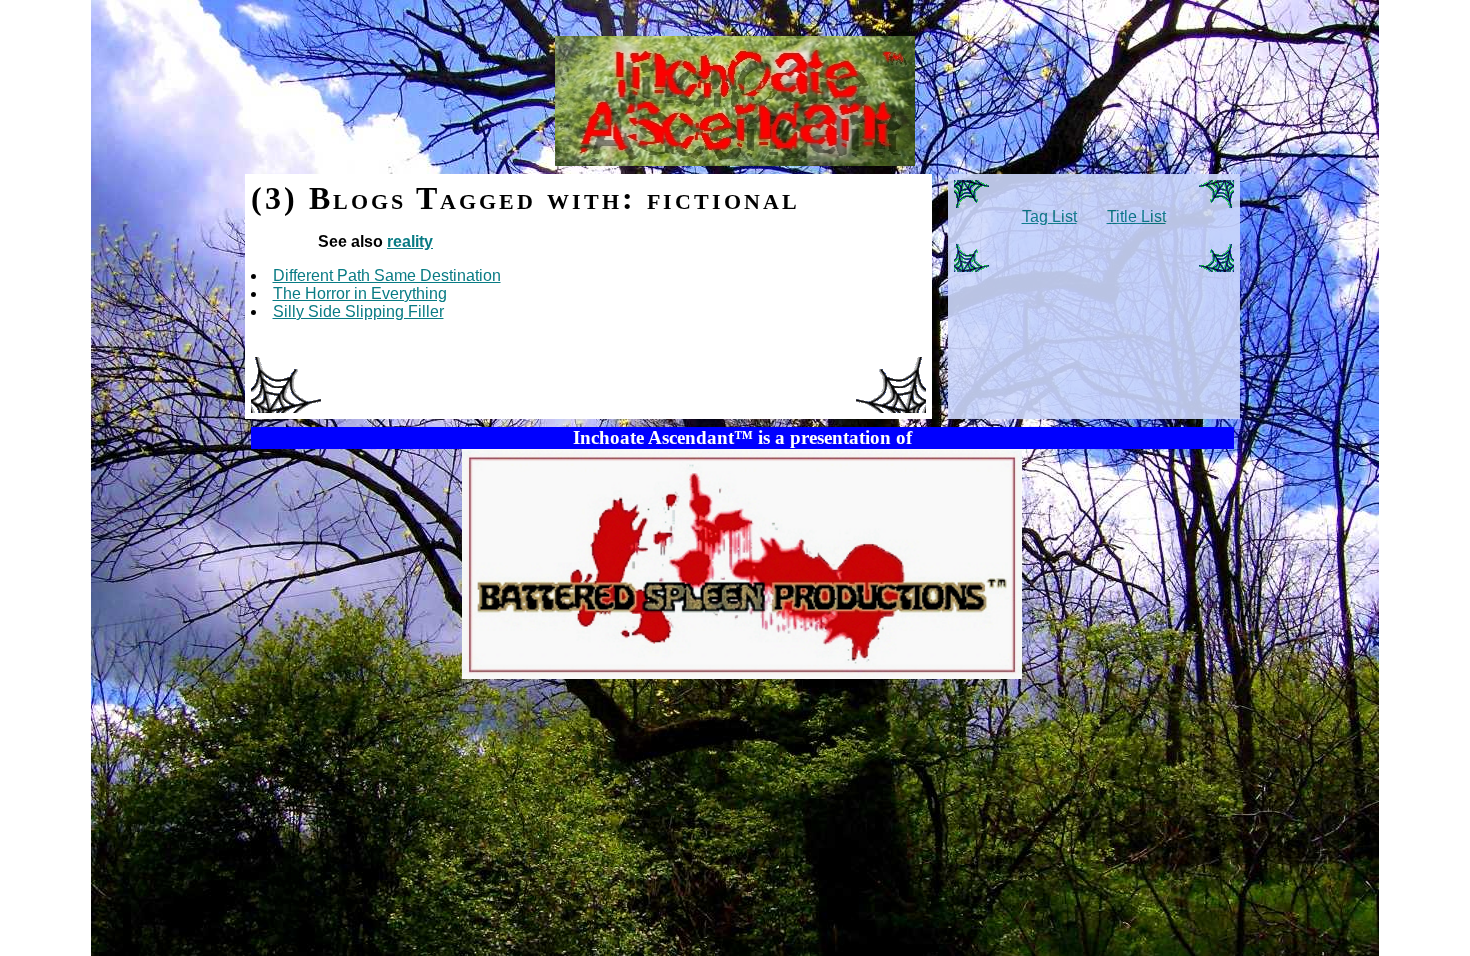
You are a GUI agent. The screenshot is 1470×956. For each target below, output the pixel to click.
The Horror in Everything (360, 293)
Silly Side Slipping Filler (358, 311)
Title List (1136, 216)
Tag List (1049, 216)
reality (410, 241)
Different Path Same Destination (387, 275)
